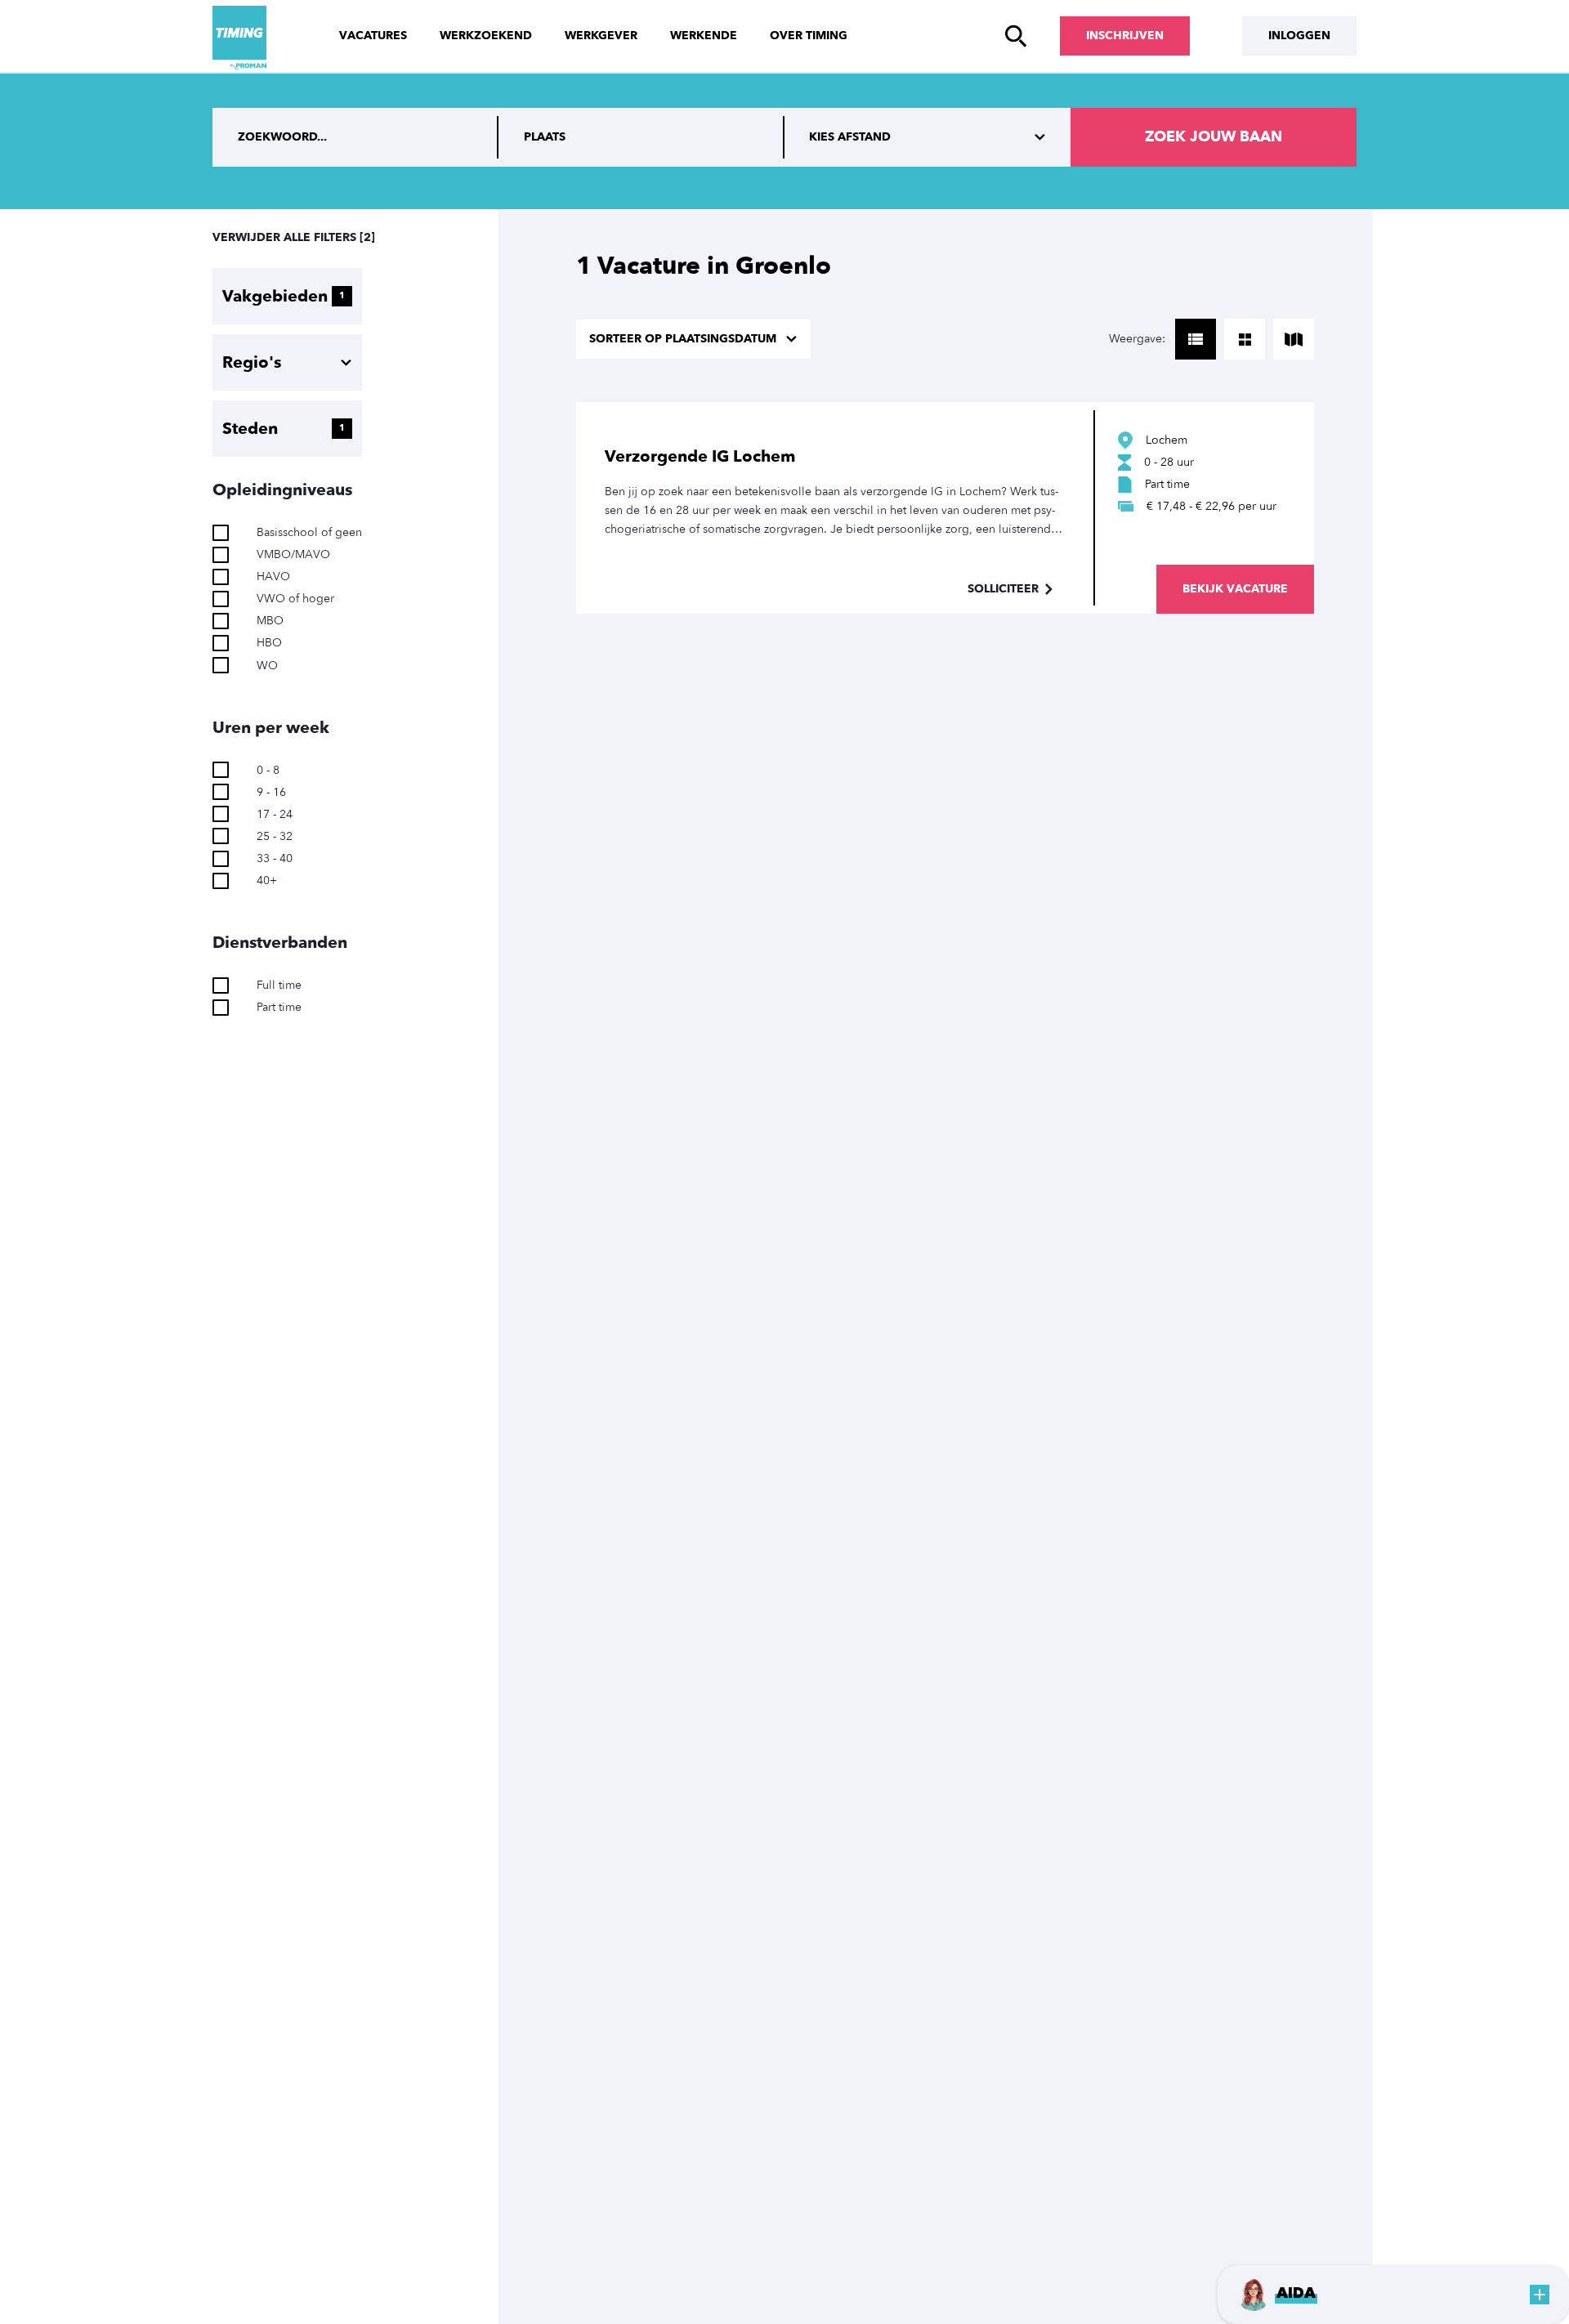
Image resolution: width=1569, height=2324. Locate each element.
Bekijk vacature (1235, 589)
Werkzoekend (486, 36)
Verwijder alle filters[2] (294, 237)
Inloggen (1299, 36)
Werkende (704, 36)
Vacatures (373, 36)
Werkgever (601, 36)
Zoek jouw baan (1214, 137)
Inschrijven (1125, 36)
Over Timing (809, 36)
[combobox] (641, 137)
